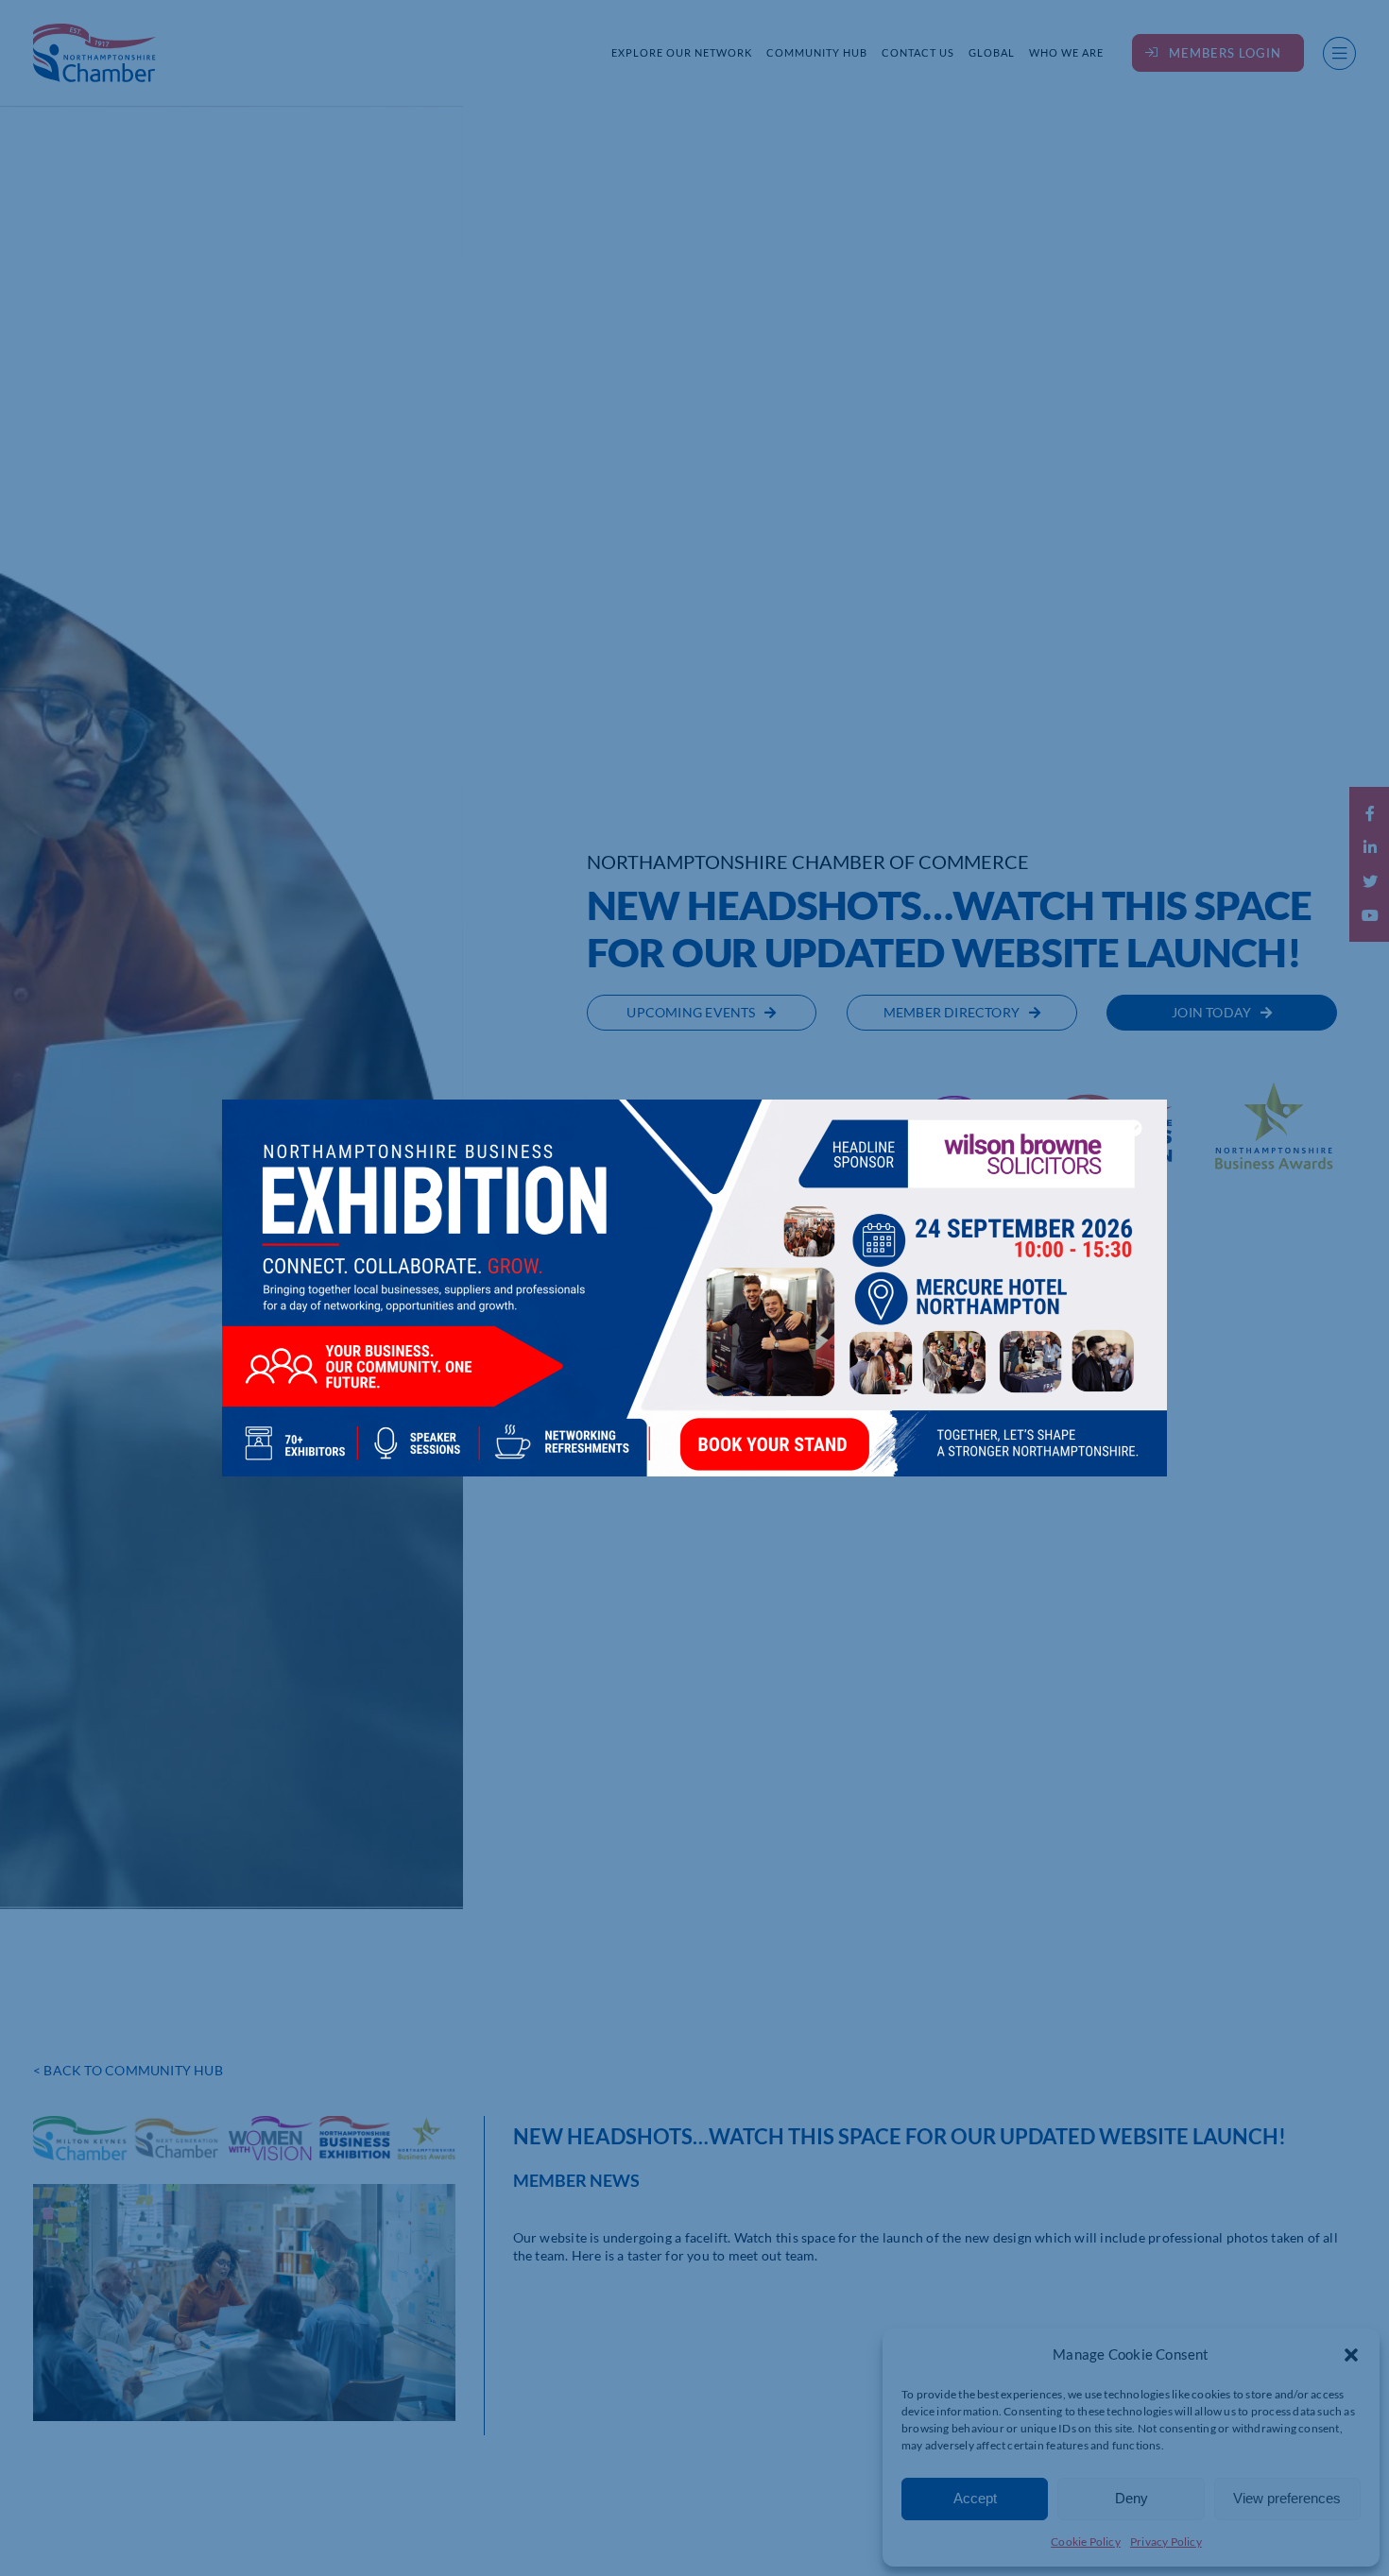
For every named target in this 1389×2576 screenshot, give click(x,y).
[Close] (1134, 1128)
